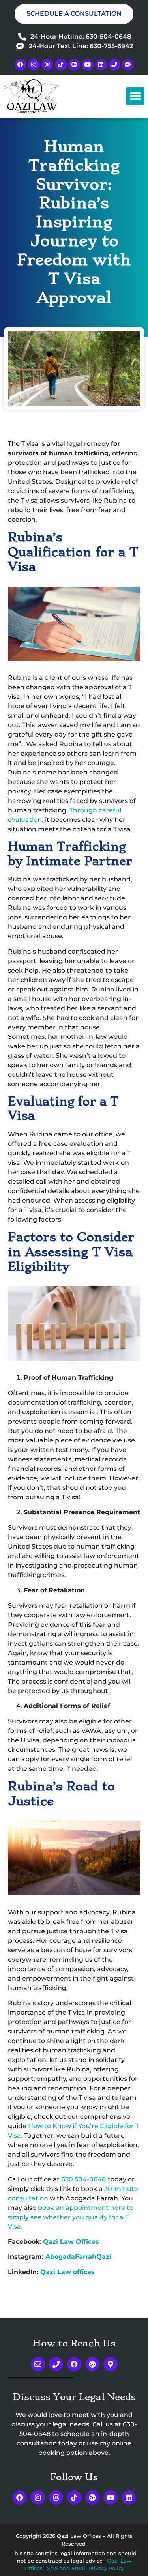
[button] (135, 96)
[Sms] (128, 65)
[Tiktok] (61, 65)
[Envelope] (38, 2364)
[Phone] (114, 65)
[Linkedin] (101, 65)
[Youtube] (88, 65)
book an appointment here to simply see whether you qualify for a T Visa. (71, 2217)
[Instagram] (34, 65)
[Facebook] (21, 65)
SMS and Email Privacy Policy (85, 2568)
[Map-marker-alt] (111, 2364)
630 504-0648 (83, 2179)
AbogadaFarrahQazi (78, 2257)
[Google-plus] (74, 65)
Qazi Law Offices (71, 2242)
